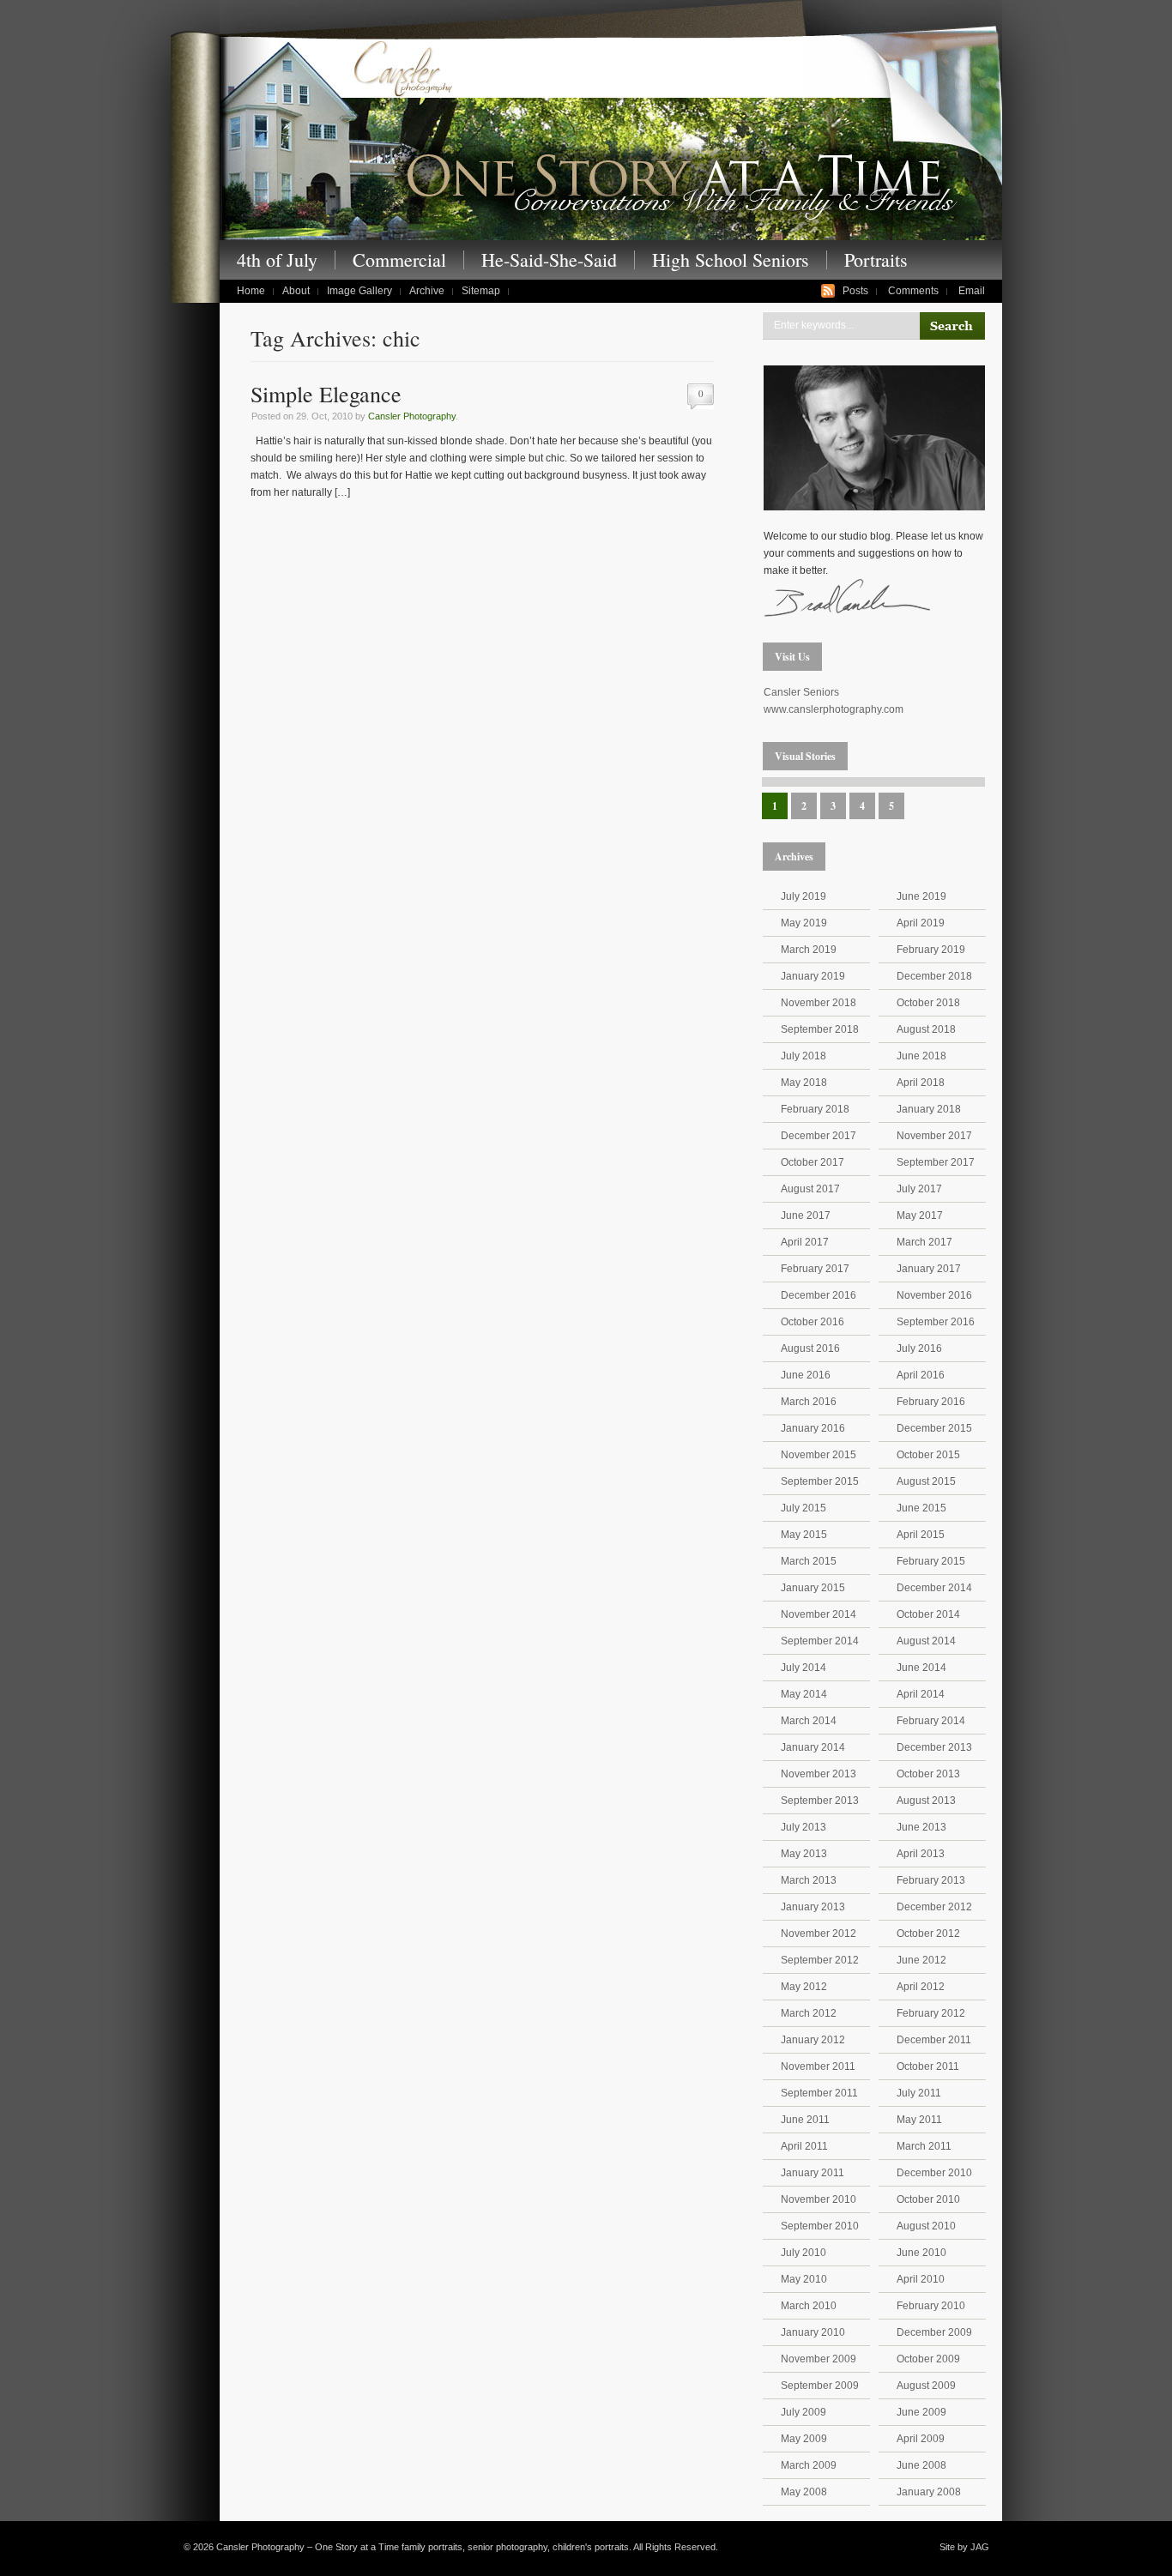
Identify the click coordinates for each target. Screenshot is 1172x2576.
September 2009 (820, 2386)
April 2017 (805, 1242)
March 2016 (809, 1402)
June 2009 (921, 2412)
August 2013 (926, 1801)
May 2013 (804, 1854)
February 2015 (931, 1561)
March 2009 (809, 2465)
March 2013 (809, 1880)
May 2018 (804, 1083)
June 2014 (921, 1668)
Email (972, 291)
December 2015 (934, 1428)
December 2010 (934, 2173)
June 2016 (806, 1375)
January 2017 (929, 1269)
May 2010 (804, 2279)
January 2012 (813, 2040)
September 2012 (820, 1960)
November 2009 (819, 2359)
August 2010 (926, 2226)
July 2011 (919, 2093)
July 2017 (919, 1189)
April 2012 (921, 1987)
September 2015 (820, 1481)
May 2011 (919, 2120)
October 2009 (928, 2359)
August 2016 (810, 1348)
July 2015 (803, 1508)
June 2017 (806, 1216)
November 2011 (818, 2066)
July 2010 (803, 2253)
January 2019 (813, 976)
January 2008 (929, 2492)
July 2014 (803, 1668)
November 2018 (819, 1003)
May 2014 (804, 1694)
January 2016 (813, 1428)
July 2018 (803, 1056)
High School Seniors (731, 260)
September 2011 (819, 2093)
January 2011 (813, 2173)
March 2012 (809, 2013)
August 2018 (926, 1029)
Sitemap (481, 291)
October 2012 (928, 1934)
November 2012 (819, 1934)
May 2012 (804, 1987)
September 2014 (820, 1641)
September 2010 (820, 2226)
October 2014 (928, 1614)
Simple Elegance (326, 394)
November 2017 (934, 1136)
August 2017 (810, 1189)
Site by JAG (964, 2547)
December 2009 (934, 2332)
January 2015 (813, 1588)
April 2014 (921, 1694)
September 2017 (936, 1162)
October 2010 (928, 2199)
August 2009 (926, 2386)
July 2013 (803, 1827)
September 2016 (936, 1322)
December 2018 (934, 976)
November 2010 (819, 2199)
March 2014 (809, 1721)
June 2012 (921, 1960)
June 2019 (921, 896)
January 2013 (813, 1907)
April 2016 (921, 1375)
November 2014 (819, 1614)
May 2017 (920, 1216)
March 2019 (809, 950)
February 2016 (931, 1402)
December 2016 (819, 1295)
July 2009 (803, 2412)
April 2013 (921, 1854)
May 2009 (804, 2439)
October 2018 (928, 1003)
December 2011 (934, 2040)
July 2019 (803, 896)
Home (251, 291)
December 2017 (819, 1136)
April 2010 (921, 2279)
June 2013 (921, 1827)
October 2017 (813, 1162)
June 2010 (921, 2253)
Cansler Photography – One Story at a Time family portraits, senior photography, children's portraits (611, 136)
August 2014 (926, 1641)
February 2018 (815, 1109)
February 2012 (931, 2013)
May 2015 (804, 1535)
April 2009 (921, 2439)
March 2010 (809, 2306)
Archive (427, 291)
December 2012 (934, 1907)
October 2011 (928, 2066)
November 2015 (819, 1455)
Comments (913, 291)
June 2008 (921, 2465)
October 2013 (928, 1774)
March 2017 (924, 1242)
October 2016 (813, 1322)
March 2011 (924, 2146)
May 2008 (804, 2492)
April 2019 (921, 923)
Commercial (399, 260)
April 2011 (804, 2146)
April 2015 (921, 1535)
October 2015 (928, 1455)
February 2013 (931, 1880)
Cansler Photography (412, 416)
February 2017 (815, 1269)
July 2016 (919, 1348)
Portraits (876, 260)
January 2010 (813, 2332)
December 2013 (934, 1747)
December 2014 (934, 1588)
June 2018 (921, 1056)
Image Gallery (359, 291)
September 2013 (820, 1801)
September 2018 (820, 1029)
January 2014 (813, 1747)
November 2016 (934, 1295)
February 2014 (931, 1721)
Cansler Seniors (801, 692)
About (296, 291)
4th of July (277, 260)
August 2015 (926, 1481)
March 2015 (809, 1561)
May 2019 (804, 923)
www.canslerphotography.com (834, 709)
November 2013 (819, 1774)
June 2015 (921, 1508)
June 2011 (805, 2120)
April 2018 (921, 1083)
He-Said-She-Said (549, 260)
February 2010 (931, 2306)
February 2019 (931, 950)
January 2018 (929, 1109)
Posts (855, 291)
